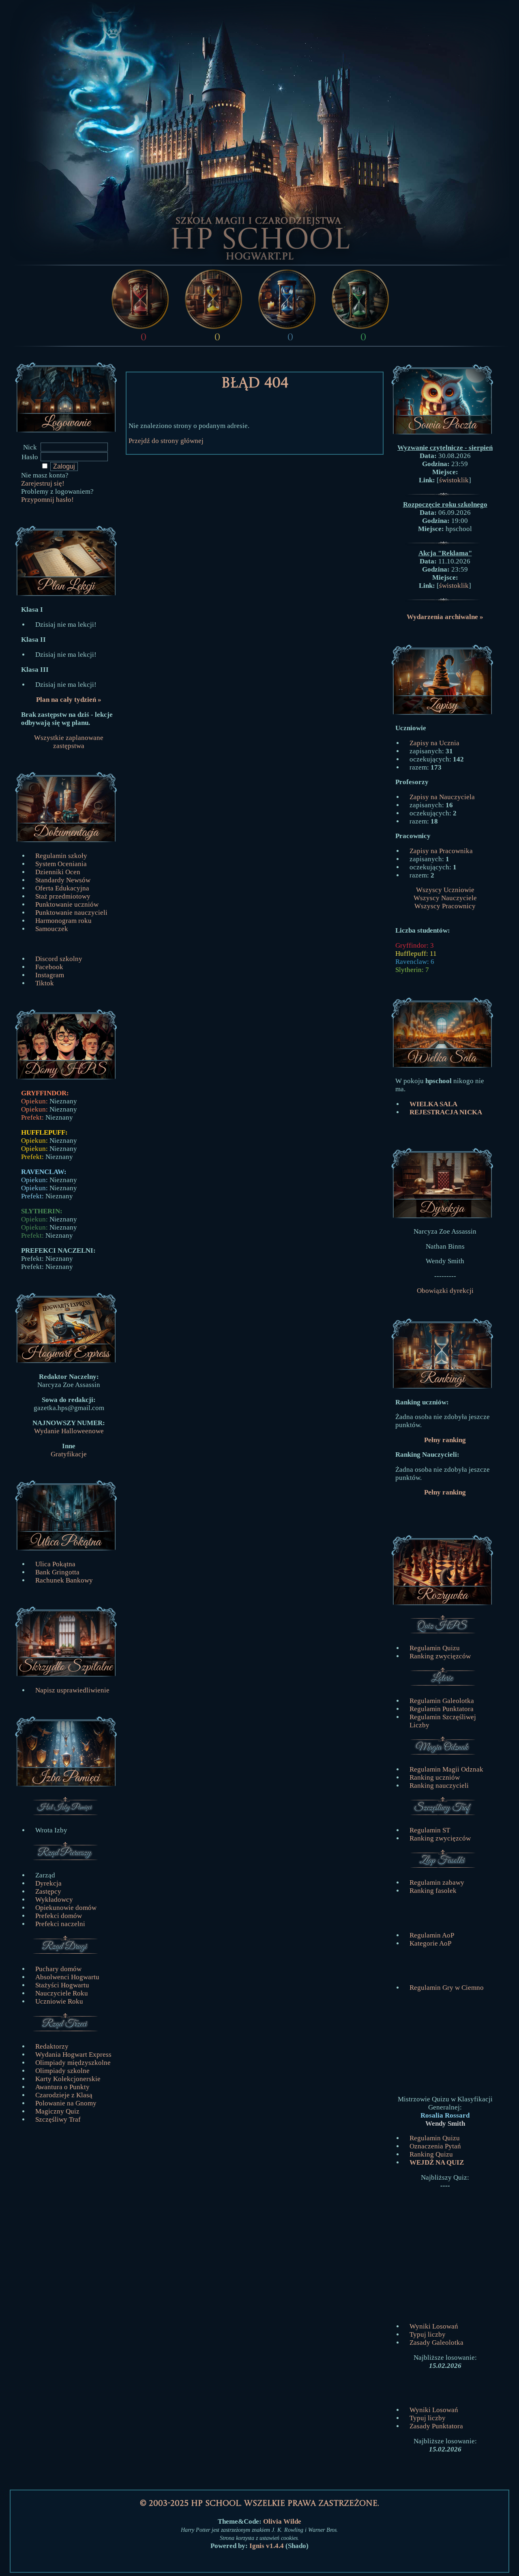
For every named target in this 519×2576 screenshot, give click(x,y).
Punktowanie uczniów (67, 904)
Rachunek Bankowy (64, 1580)
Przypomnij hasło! (47, 500)
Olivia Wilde (282, 2521)
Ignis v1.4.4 (267, 2546)
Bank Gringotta (57, 1572)
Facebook (49, 967)
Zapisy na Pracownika (441, 851)
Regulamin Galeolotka (442, 1701)
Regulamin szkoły (61, 856)
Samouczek (52, 929)
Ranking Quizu (431, 2154)
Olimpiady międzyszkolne (73, 2063)
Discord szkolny (59, 959)
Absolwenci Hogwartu (67, 1977)
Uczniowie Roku (59, 2001)
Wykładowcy (54, 1900)
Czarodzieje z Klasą (64, 2095)
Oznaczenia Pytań (435, 2146)
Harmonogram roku (63, 921)
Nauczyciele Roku (62, 1993)
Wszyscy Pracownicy (445, 906)
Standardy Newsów (63, 880)
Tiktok (45, 983)
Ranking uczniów (435, 1777)
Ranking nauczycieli (439, 1786)
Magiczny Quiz (57, 2111)
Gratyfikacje (69, 1454)
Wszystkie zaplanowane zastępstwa (69, 742)
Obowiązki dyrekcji (445, 1291)
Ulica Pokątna (55, 1564)
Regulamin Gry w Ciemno (447, 1988)
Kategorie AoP (430, 1943)
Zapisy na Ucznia (434, 743)
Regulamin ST (430, 1830)
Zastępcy (48, 1891)
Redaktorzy (52, 2046)
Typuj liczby (428, 2334)
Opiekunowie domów (66, 1908)
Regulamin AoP (432, 1935)
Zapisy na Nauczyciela (442, 797)
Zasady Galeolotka (436, 2343)
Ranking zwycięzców (440, 1656)
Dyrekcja (48, 1883)
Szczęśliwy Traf (58, 2119)
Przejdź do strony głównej (166, 441)
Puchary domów (58, 1969)
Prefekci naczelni (60, 1924)
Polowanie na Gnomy (66, 2103)
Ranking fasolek (433, 1891)
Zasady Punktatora (436, 2426)
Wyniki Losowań (434, 2326)
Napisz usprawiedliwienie (72, 1690)
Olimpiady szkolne (62, 2071)
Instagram (50, 975)
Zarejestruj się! (43, 483)
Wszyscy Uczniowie (445, 890)
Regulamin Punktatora (442, 1709)
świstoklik (454, 480)
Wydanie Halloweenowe (69, 1431)
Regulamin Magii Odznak (446, 1769)
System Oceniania (61, 864)
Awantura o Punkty (62, 2087)
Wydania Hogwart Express (73, 2055)
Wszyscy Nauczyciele (445, 898)
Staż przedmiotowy (63, 896)
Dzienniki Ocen (58, 872)
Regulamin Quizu (435, 1648)
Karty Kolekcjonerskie (68, 2079)
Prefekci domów (59, 1916)
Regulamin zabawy (437, 1883)
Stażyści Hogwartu (62, 1985)
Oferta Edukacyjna (62, 888)
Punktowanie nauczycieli (71, 913)
